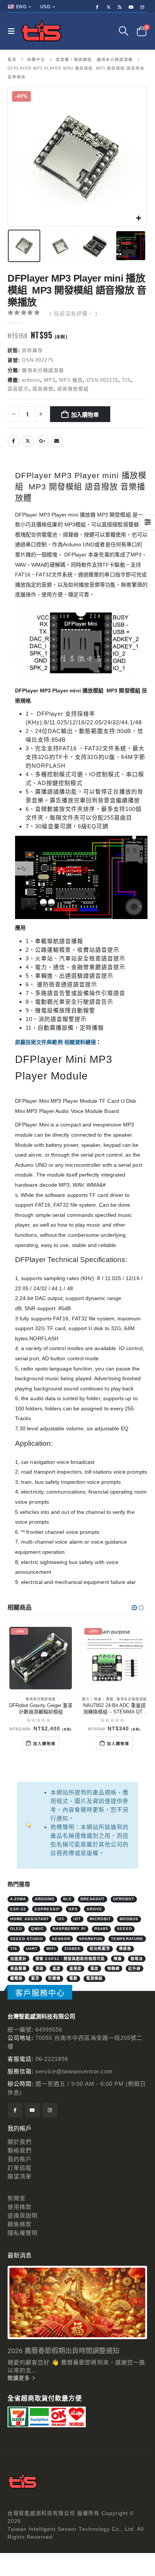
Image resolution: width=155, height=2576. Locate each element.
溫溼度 (75, 1969)
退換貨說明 (23, 2216)
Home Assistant (30, 1919)
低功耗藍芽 (100, 1949)
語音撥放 (43, 389)
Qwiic (37, 1929)
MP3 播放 (71, 380)
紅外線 (134, 1969)
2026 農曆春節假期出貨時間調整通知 (63, 2351)
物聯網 (113, 1969)
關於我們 (20, 2142)
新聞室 (17, 2198)
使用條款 (20, 2207)
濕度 (94, 1969)
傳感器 (125, 1949)
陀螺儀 (54, 1978)
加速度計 (18, 1959)
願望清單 (20, 2176)
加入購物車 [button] (44, 1743)
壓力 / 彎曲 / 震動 (98, 1699)
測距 (40, 1969)
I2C (61, 1919)
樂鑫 (118, 1959)
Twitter (28, 441)
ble (68, 1899)
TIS (126, 380)
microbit (100, 1919)
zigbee (73, 1949)
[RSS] (120, 7)
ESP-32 (18, 1909)
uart (32, 1949)
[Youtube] (131, 7)
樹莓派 (137, 1959)
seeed (125, 1929)
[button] (13, 31)
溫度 (56, 1969)
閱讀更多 (20, 2378)
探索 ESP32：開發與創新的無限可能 (70, 1959)
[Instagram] (143, 7)
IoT (77, 1919)
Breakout (93, 1899)
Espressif (47, 1909)
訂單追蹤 (20, 2168)
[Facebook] (97, 7)
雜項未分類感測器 (43, 370)
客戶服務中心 (40, 1993)
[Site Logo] (41, 31)
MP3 (50, 380)
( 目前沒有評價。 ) (74, 314)
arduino (31, 380)
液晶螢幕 (18, 1969)
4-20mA (18, 1899)
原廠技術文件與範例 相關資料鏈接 (55, 1042)
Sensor (61, 1939)
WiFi (51, 1949)
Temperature (127, 1939)
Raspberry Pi (69, 1929)
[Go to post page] (77, 2302)
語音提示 (18, 389)
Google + (43, 441)
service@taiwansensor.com (74, 2071)
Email (57, 441)
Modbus (129, 1919)
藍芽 (35, 1978)
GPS (73, 1909)
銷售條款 (20, 2224)
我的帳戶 (20, 2159)
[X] (109, 7)
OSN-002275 (102, 380)
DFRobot (124, 1899)
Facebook (14, 441)
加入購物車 (85, 414)
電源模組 (94, 1978)
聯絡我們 (20, 2150)
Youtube (33, 2110)
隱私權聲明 (23, 2233)
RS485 (101, 1929)
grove (94, 1909)
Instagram (50, 2110)
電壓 (73, 1978)
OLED (16, 1929)
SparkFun (91, 1939)
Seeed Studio (27, 1939)
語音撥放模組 (73, 389)
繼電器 (16, 1978)
